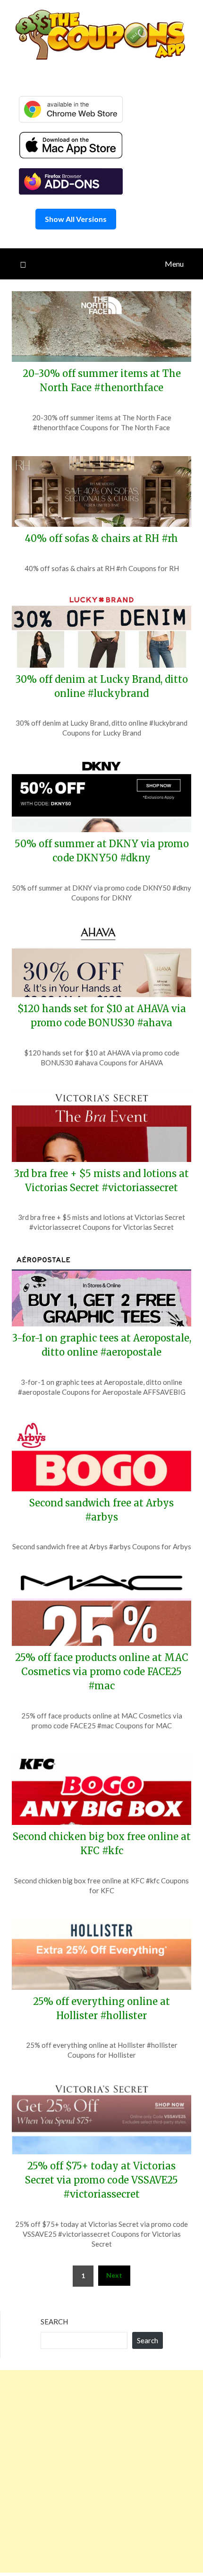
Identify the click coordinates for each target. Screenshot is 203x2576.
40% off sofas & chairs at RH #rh (101, 538)
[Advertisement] (101, 2471)
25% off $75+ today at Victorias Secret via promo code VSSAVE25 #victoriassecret (101, 2180)
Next (114, 2275)
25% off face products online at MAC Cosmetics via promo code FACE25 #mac (102, 1672)
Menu (174, 264)
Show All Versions (76, 219)
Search (54, 2322)
